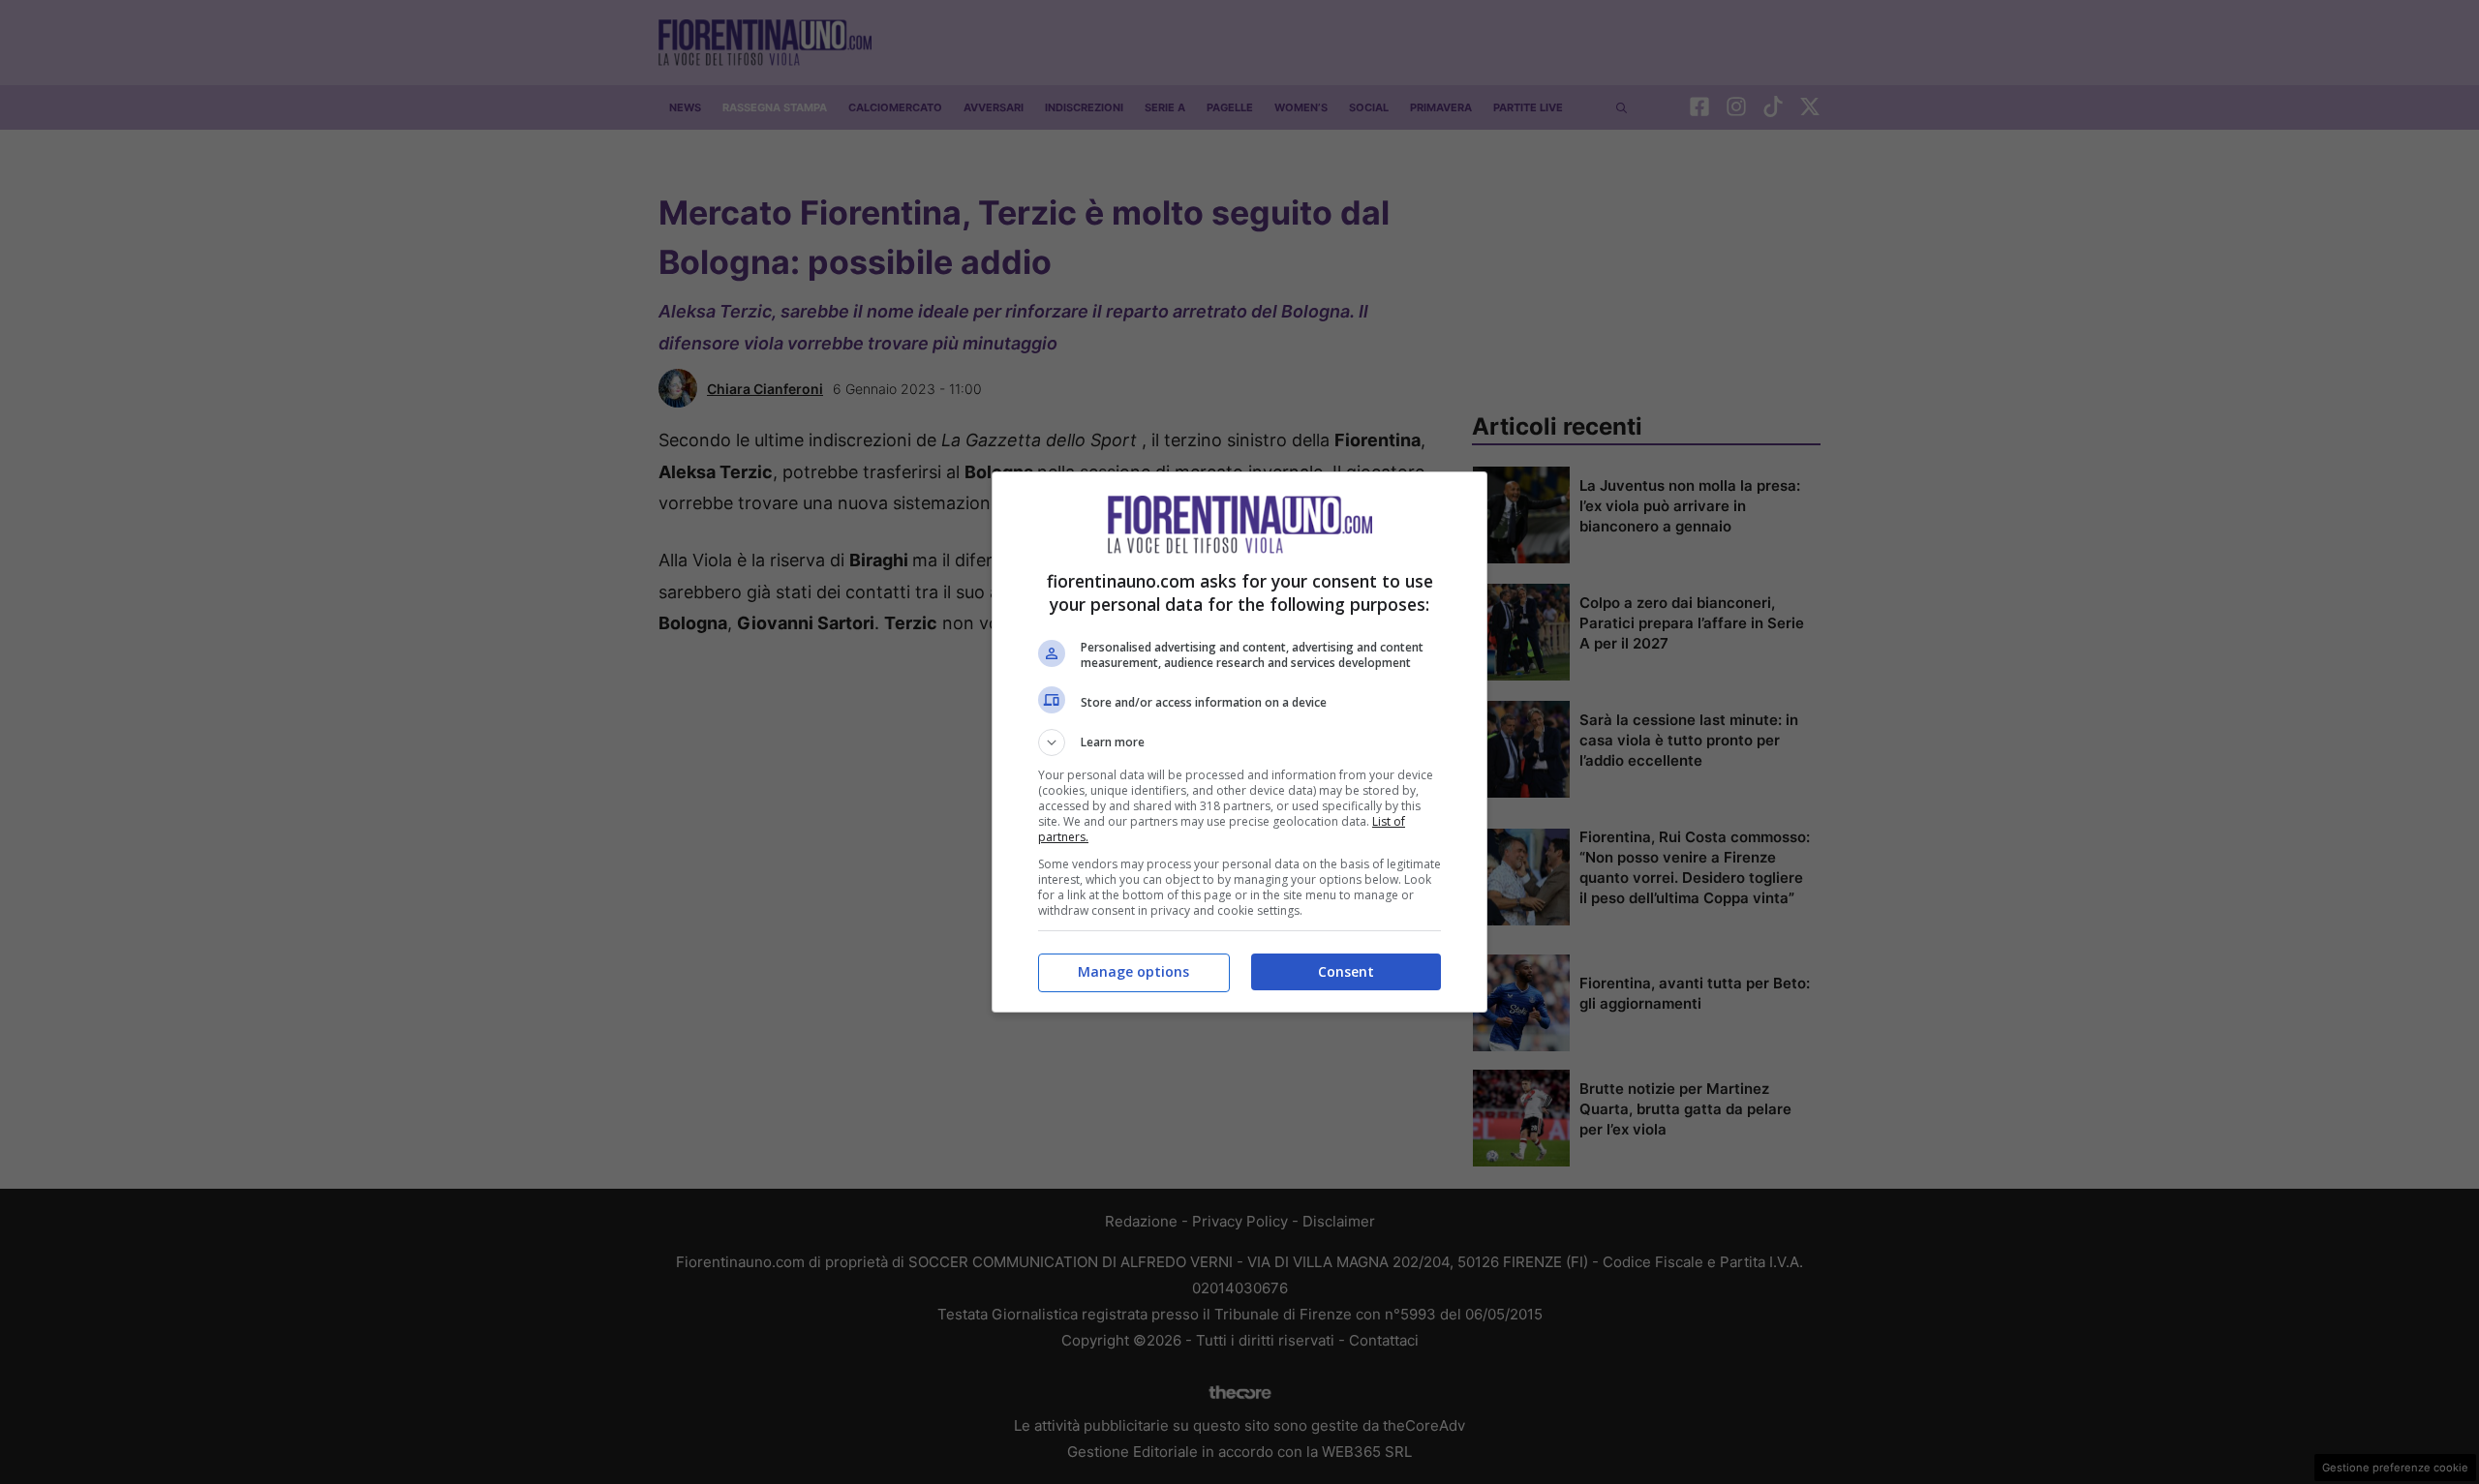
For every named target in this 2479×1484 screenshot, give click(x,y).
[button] (1239, 742)
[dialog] (1239, 742)
